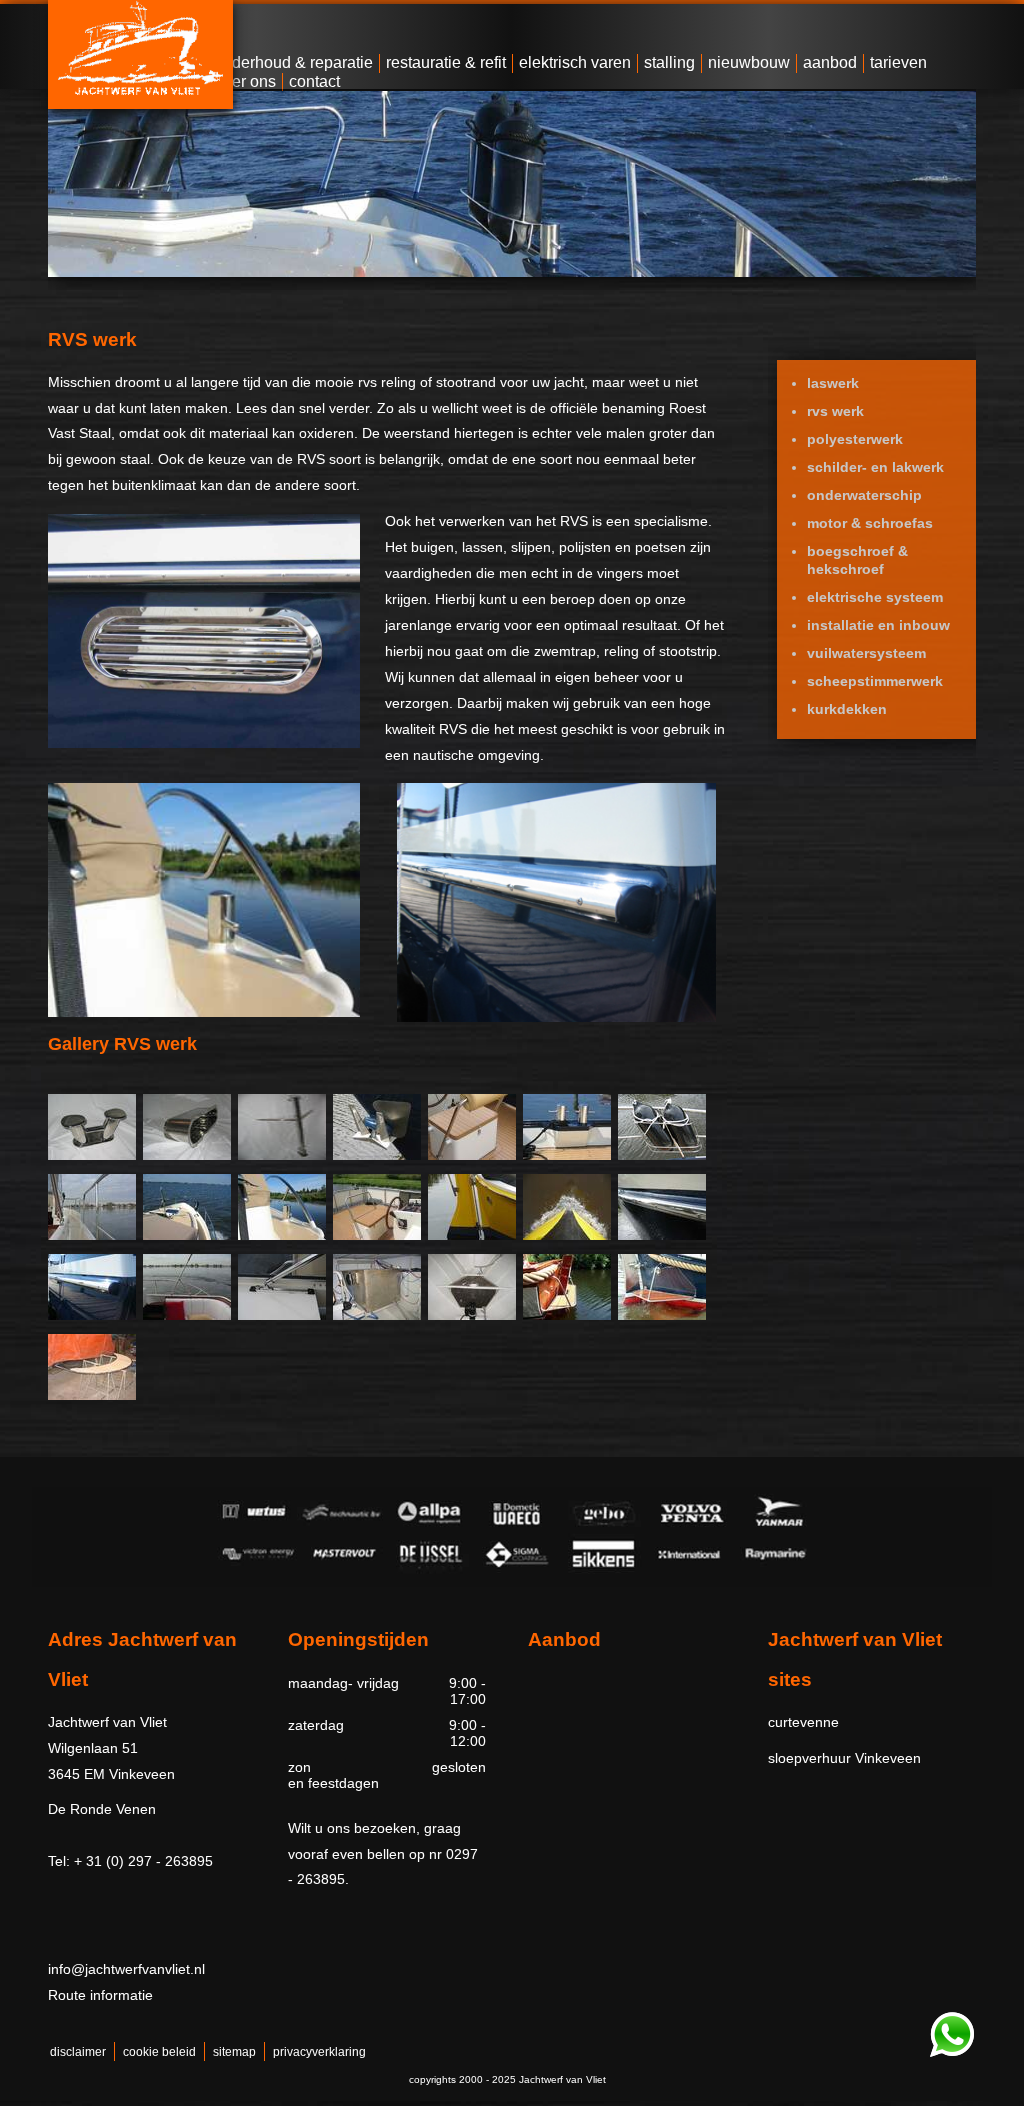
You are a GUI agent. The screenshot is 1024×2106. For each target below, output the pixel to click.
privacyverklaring (319, 2052)
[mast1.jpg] (282, 1155)
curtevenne (803, 1722)
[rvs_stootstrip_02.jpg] (92, 1315)
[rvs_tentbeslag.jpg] (187, 1315)
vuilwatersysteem (866, 653)
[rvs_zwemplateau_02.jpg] (662, 1315)
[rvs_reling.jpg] (92, 1235)
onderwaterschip (864, 495)
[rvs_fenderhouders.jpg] (662, 1155)
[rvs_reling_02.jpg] (187, 1235)
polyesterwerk (855, 439)
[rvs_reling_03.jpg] (282, 1235)
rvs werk (835, 411)
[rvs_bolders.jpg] (567, 1155)
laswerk (833, 383)
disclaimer (78, 2052)
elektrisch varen (575, 62)
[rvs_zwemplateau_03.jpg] (92, 1395)
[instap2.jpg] (187, 1155)
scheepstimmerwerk (875, 681)
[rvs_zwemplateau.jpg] (567, 1315)
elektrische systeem (875, 597)
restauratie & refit (446, 62)
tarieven (898, 62)
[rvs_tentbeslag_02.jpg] (282, 1315)
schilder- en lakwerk (875, 467)
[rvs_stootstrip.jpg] (662, 1235)
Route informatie (100, 1995)
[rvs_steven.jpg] (567, 1235)
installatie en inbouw (878, 625)
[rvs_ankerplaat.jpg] (377, 1155)
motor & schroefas (870, 523)
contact (314, 81)
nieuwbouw (749, 62)
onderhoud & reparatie (293, 62)
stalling (669, 62)
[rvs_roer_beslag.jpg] (472, 1235)
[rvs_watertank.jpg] (377, 1315)
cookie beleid (159, 2052)
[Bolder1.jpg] (92, 1155)
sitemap (234, 2052)
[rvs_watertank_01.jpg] (472, 1315)
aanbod (830, 62)
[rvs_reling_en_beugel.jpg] (377, 1235)
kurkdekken (847, 709)
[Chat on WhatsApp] (952, 2053)
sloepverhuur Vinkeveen (844, 1758)
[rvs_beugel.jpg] (472, 1155)
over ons (245, 81)
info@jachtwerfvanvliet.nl (126, 1969)
